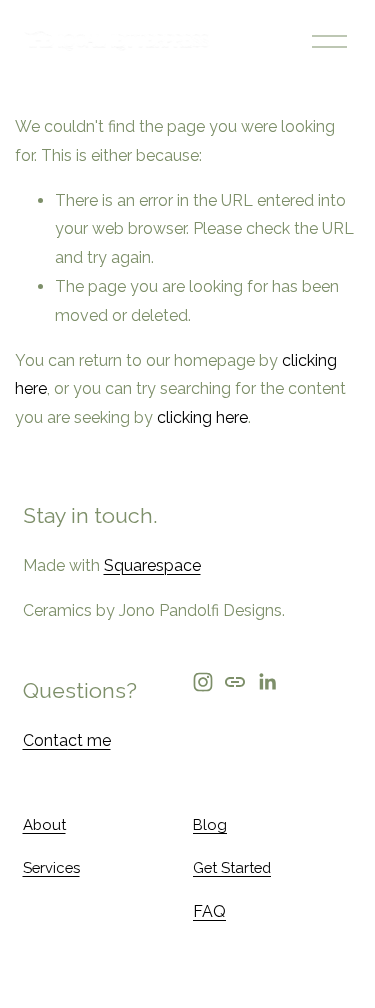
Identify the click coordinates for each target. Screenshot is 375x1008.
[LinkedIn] (267, 682)
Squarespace (152, 565)
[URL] (235, 682)
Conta (45, 740)
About (44, 824)
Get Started (232, 867)
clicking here (202, 417)
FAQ (209, 911)
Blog (210, 824)
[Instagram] (203, 682)
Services (51, 867)
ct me (89, 740)
